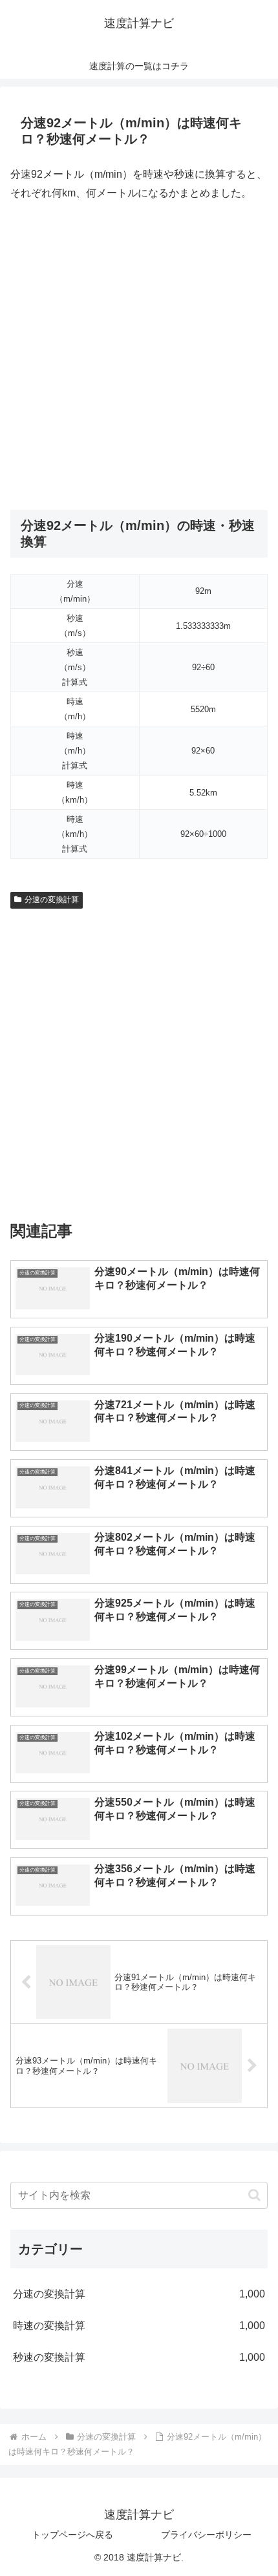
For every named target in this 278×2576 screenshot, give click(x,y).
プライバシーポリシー (206, 2535)
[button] (254, 2195)
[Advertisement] (139, 356)
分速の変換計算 (52, 900)
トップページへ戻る (72, 2535)
